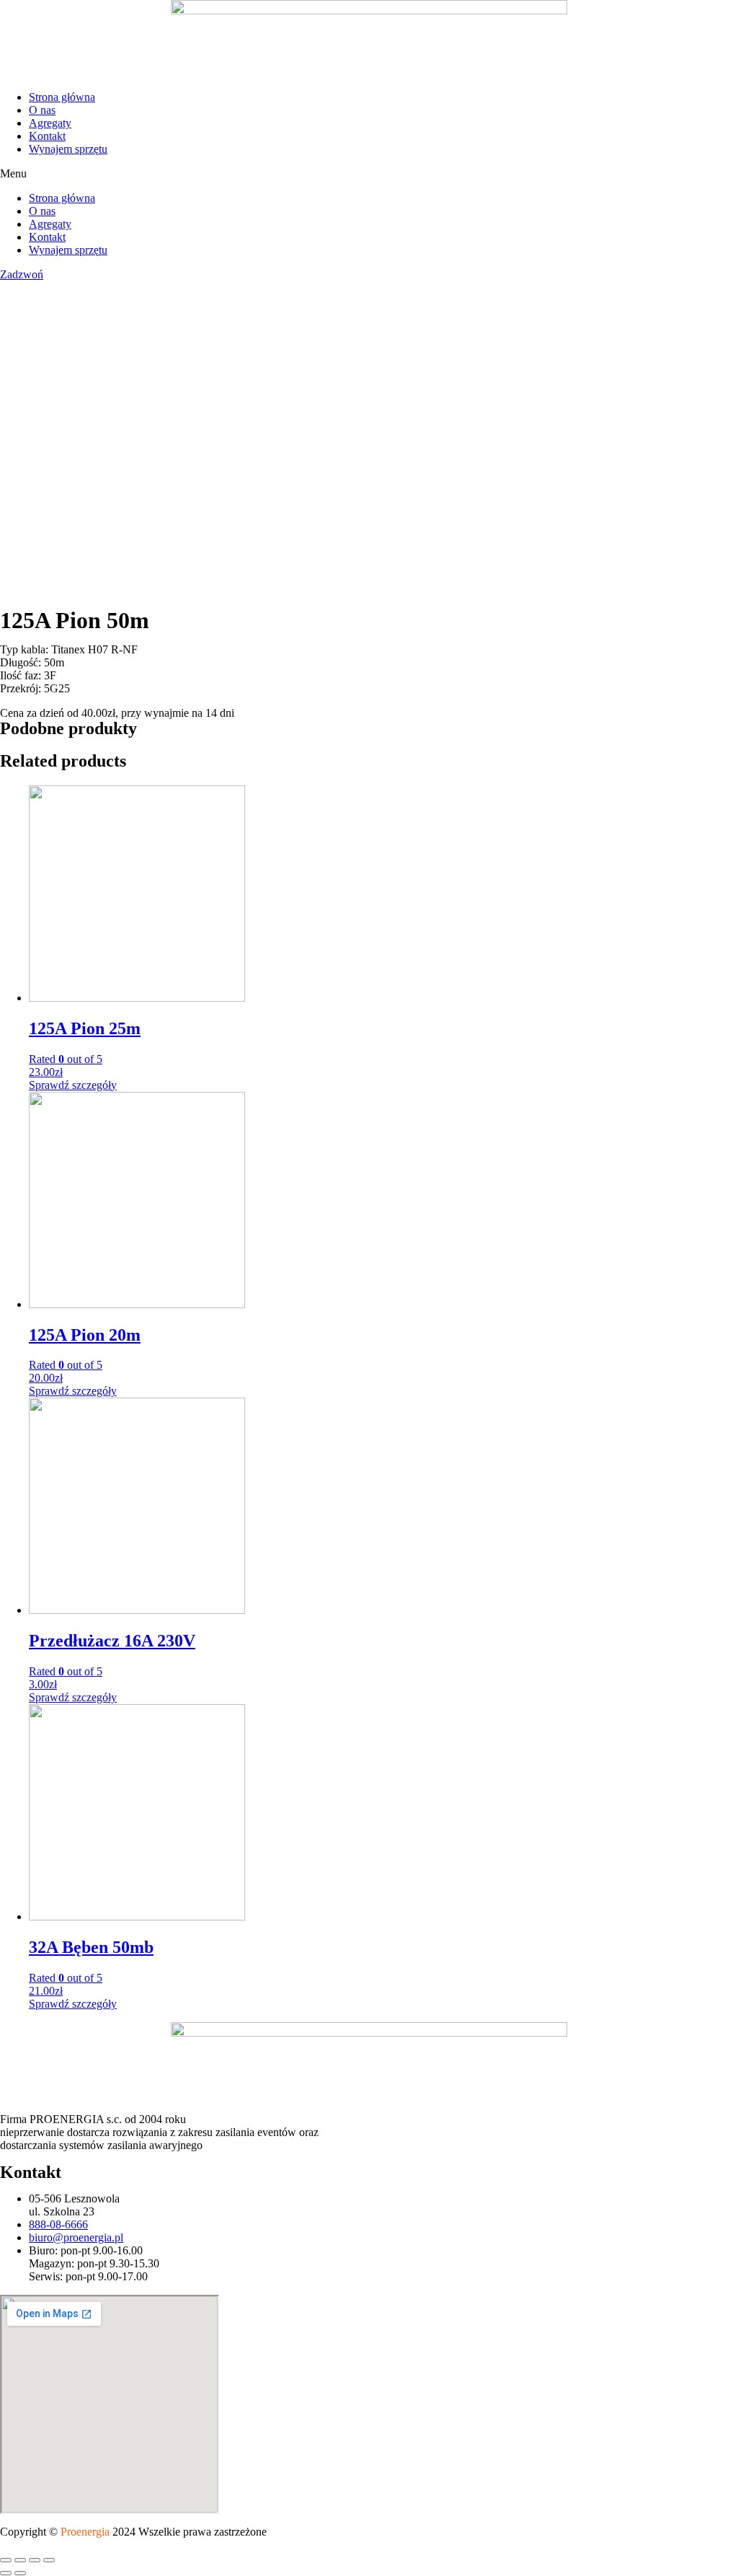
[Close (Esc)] (6, 2560)
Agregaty (50, 123)
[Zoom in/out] (49, 2560)
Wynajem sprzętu (68, 149)
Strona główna (62, 97)
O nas (42, 110)
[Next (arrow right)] (20, 2573)
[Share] (20, 2560)
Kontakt (47, 136)
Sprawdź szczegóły (73, 1085)
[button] (369, 174)
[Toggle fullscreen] (35, 2560)
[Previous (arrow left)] (6, 2573)
